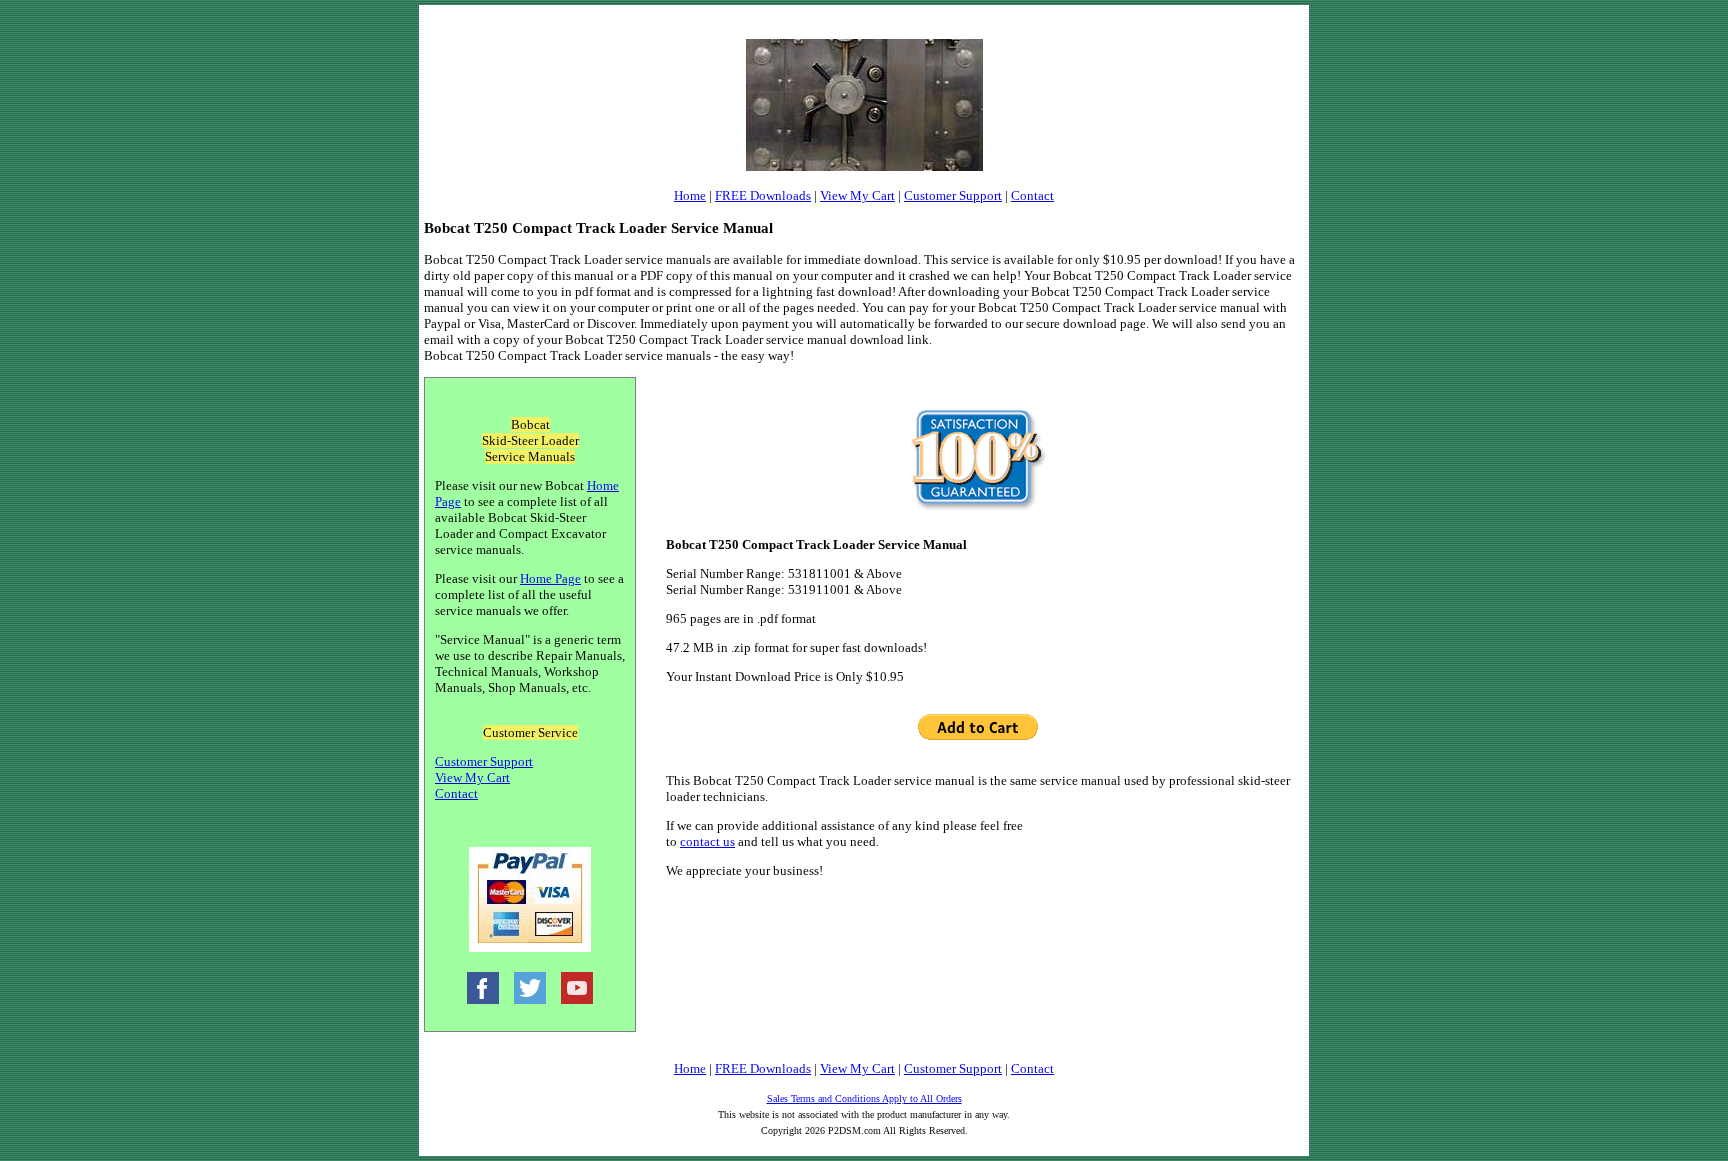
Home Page (550, 578)
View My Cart (857, 195)
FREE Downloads (763, 195)
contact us (707, 841)
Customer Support (953, 195)
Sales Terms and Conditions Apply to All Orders (864, 1098)
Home (690, 195)
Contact (1032, 195)
